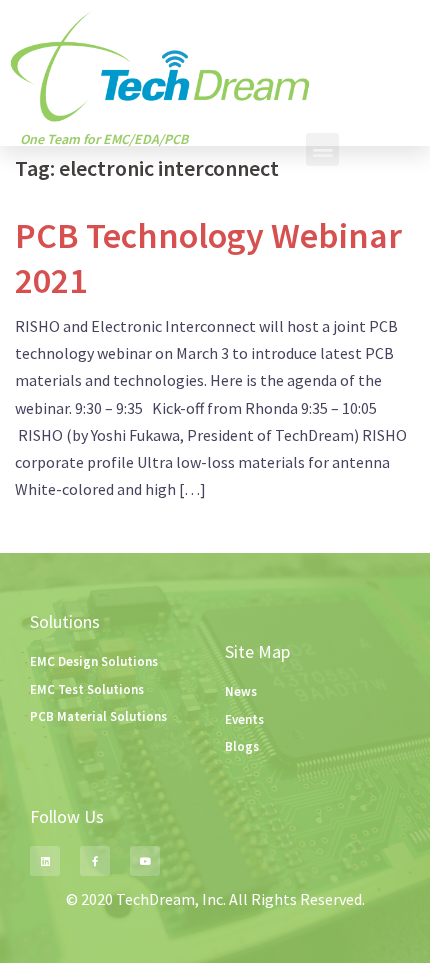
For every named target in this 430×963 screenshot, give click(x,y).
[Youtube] (145, 861)
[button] (322, 149)
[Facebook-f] (95, 861)
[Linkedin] (45, 861)
